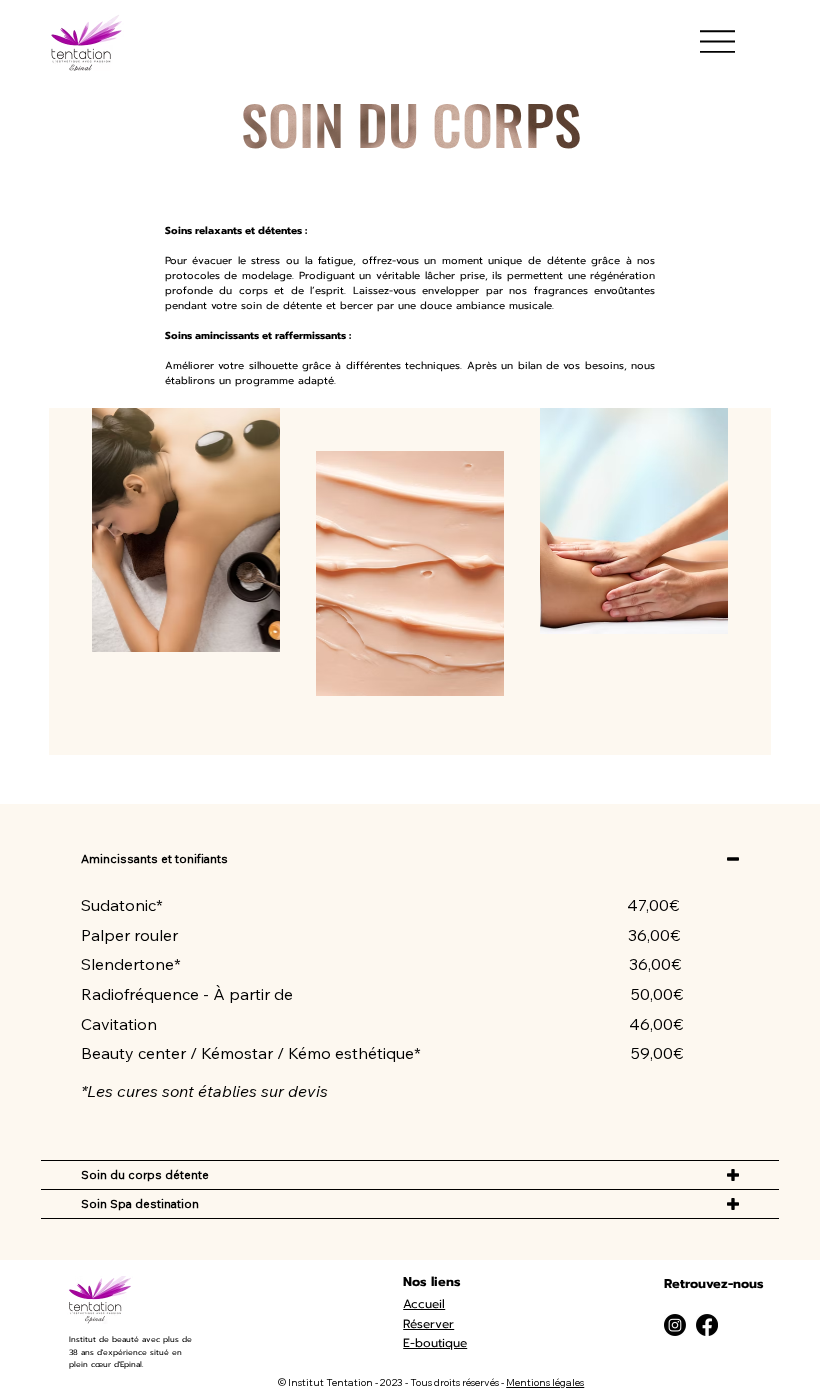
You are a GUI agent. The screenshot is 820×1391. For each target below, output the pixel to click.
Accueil (424, 1304)
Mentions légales (545, 1382)
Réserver (428, 1324)
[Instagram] (675, 1325)
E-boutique (435, 1343)
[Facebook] (707, 1325)
